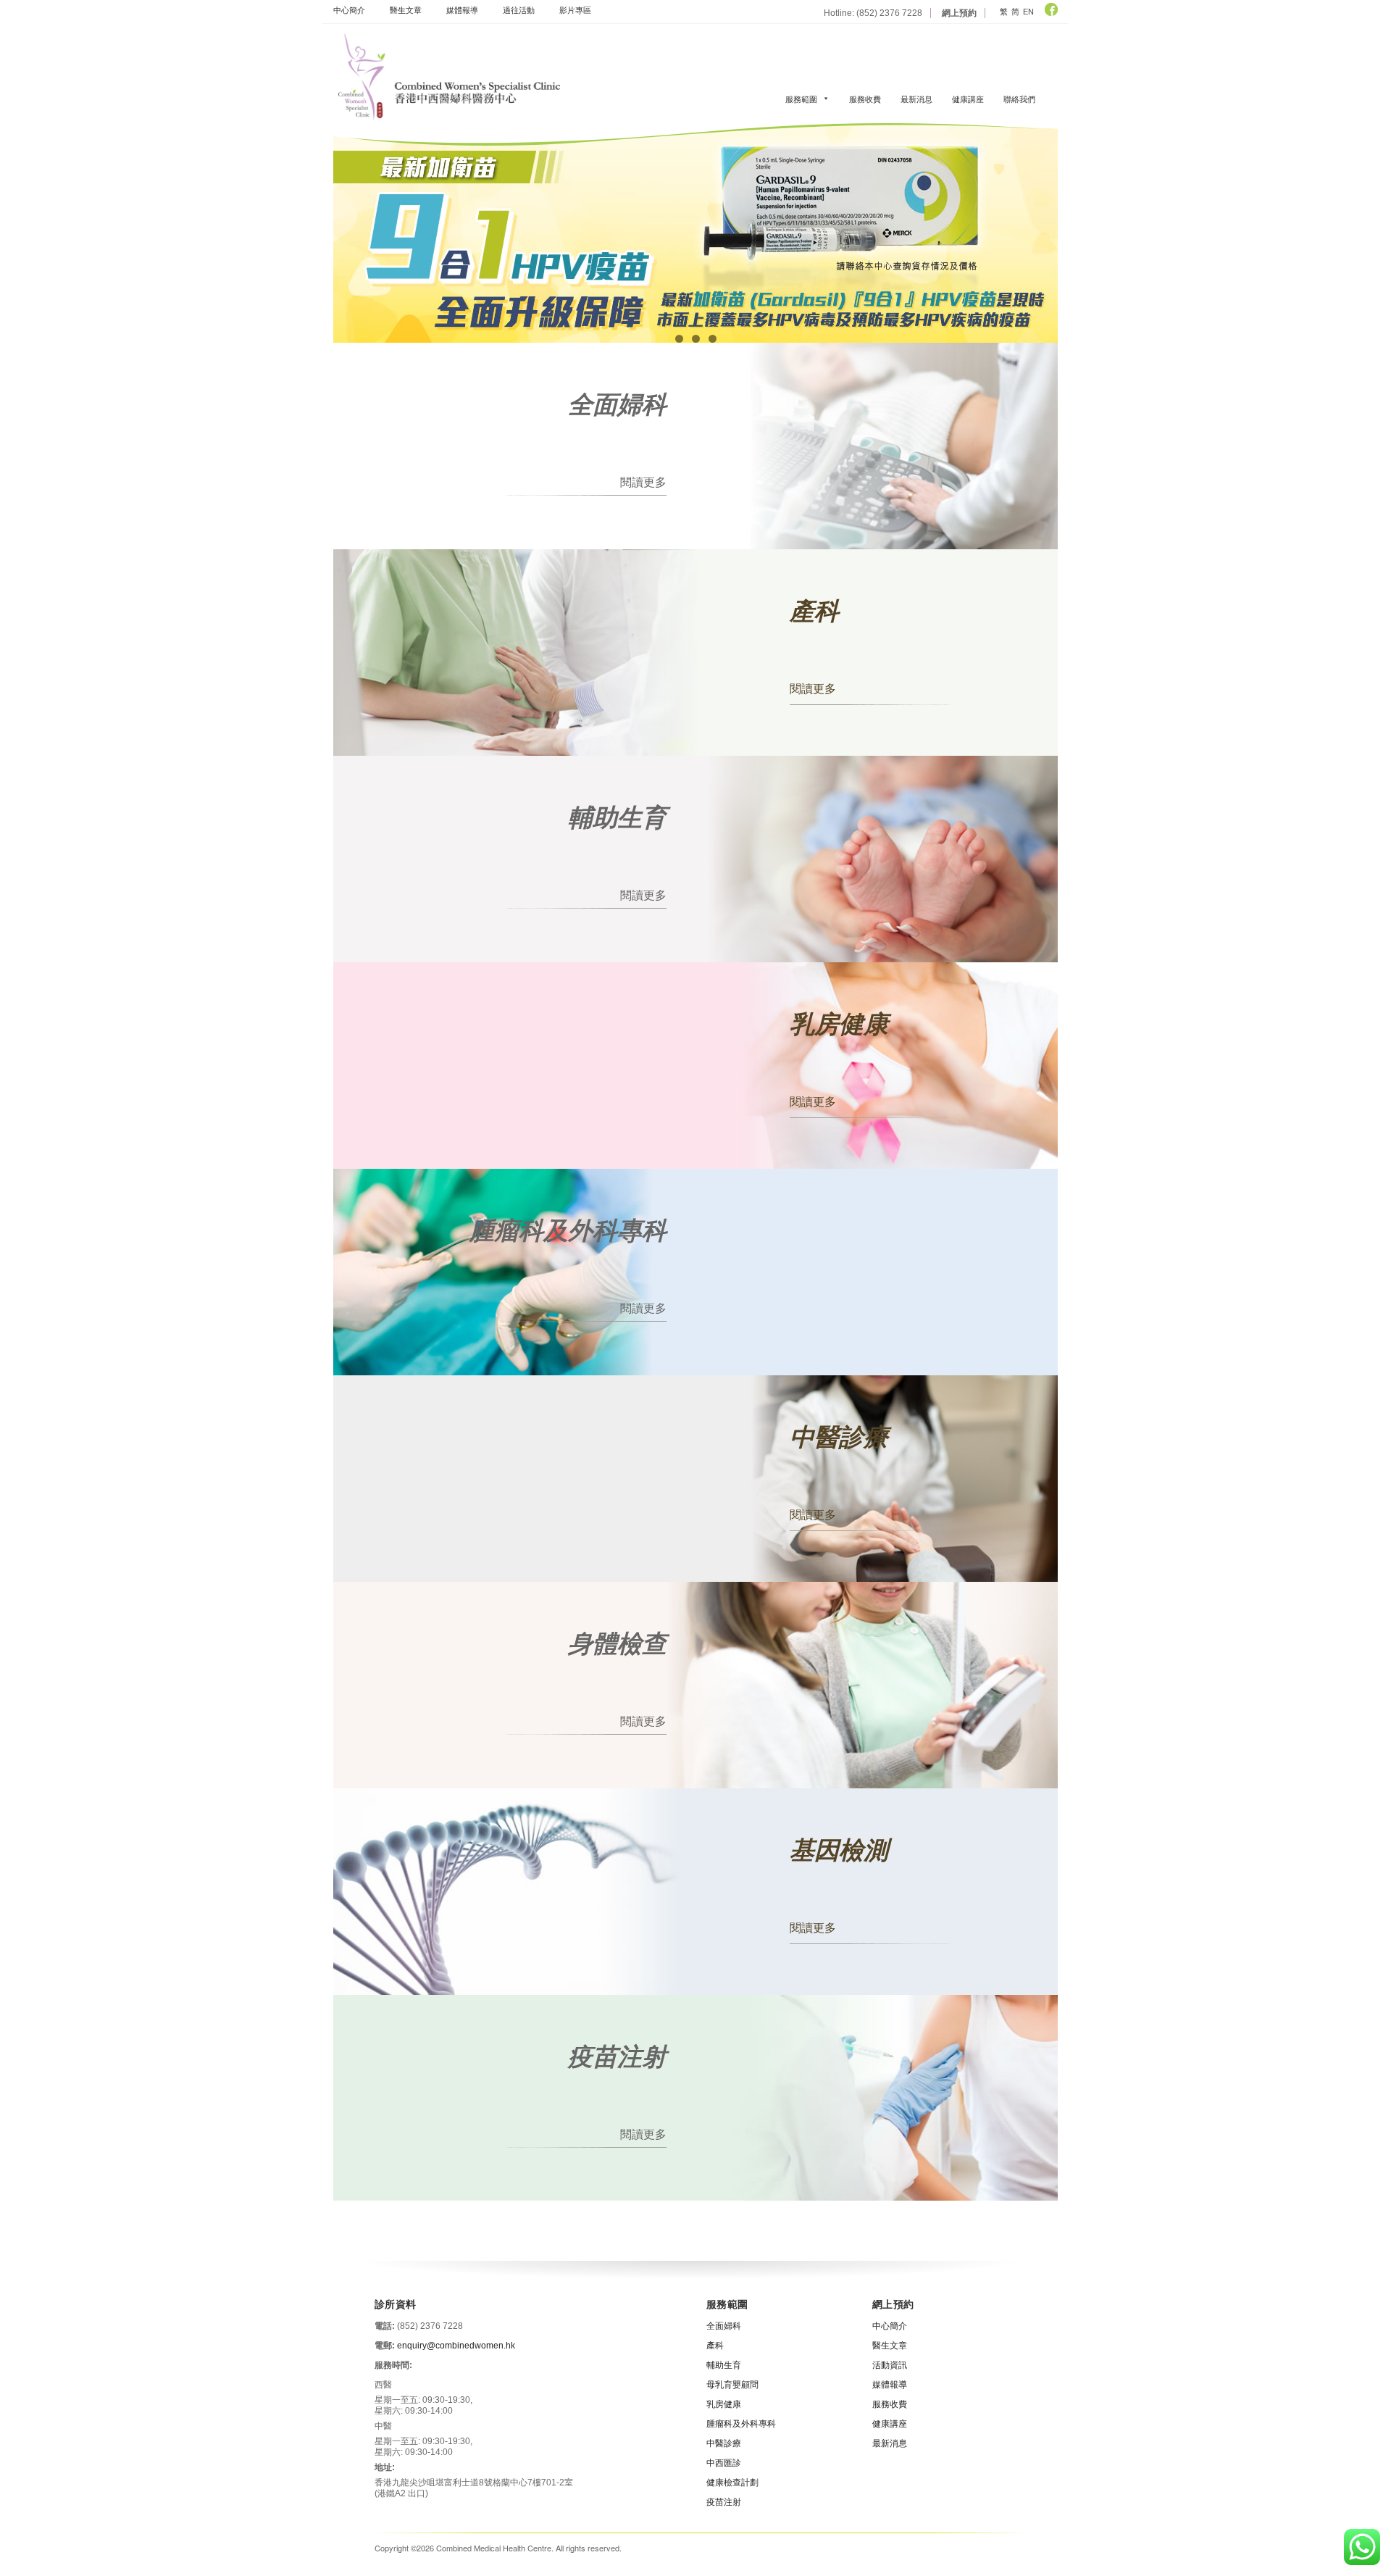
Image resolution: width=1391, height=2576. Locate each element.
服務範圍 (801, 99)
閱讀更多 (643, 482)
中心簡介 (349, 9)
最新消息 (916, 99)
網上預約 (959, 13)
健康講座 (968, 99)
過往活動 (519, 9)
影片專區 (575, 9)
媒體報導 (462, 9)
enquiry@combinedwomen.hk (456, 2346)
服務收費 (865, 99)
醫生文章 (406, 9)
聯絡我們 (1019, 99)
